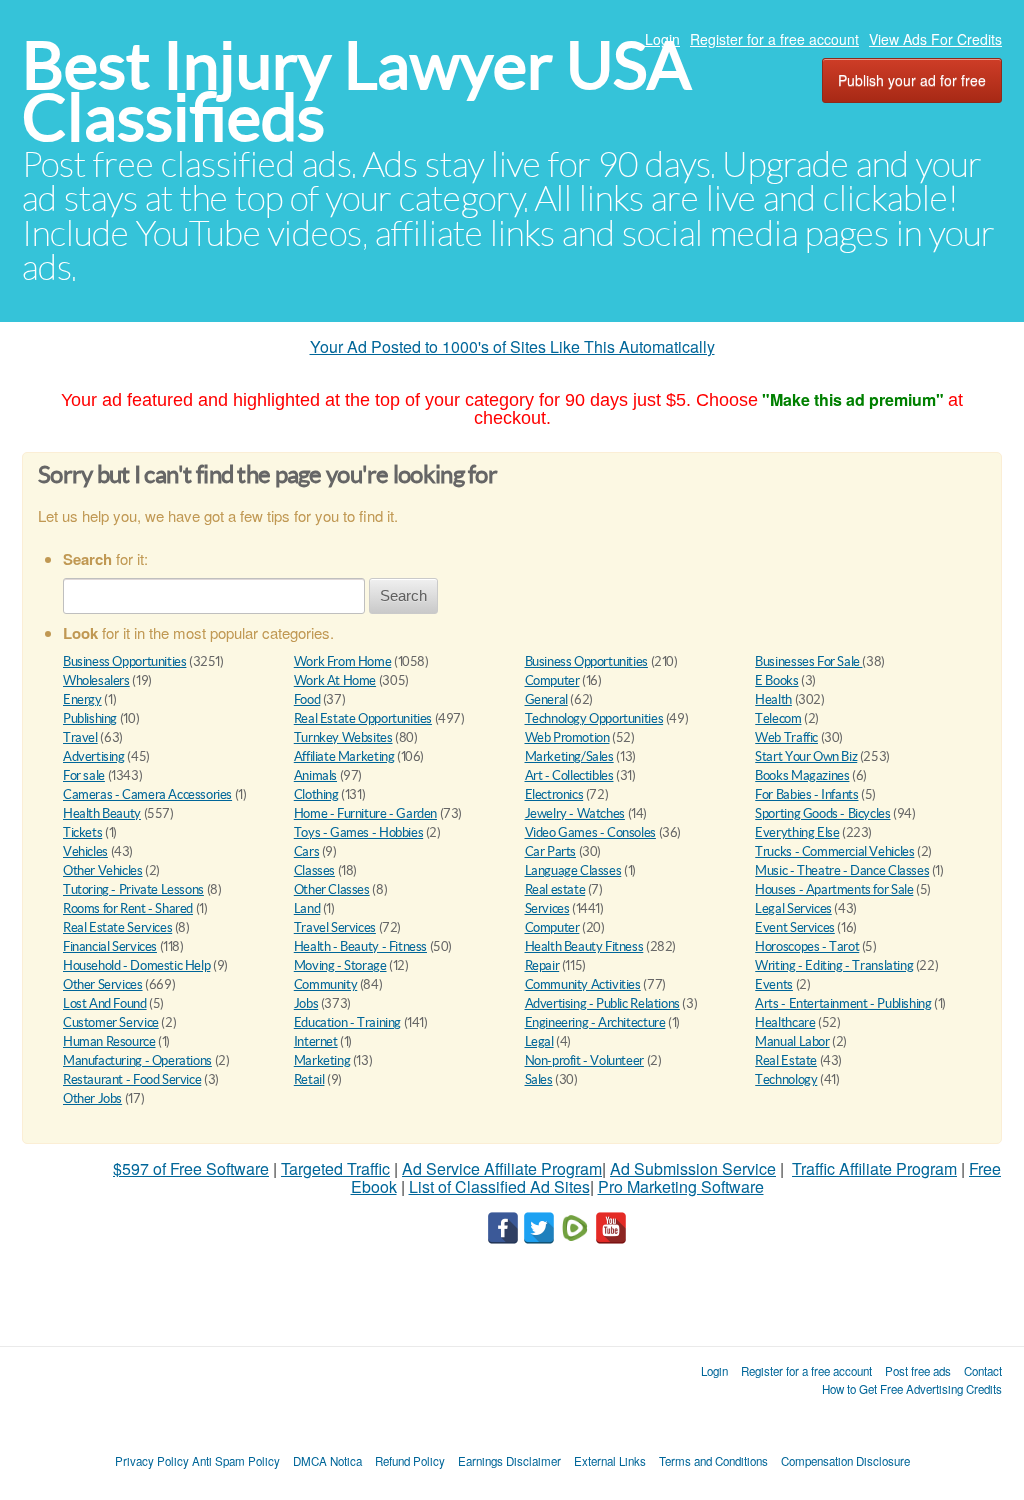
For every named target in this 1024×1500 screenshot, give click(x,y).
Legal (539, 1041)
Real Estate (786, 1060)
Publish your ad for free (912, 80)
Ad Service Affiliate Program (502, 1168)
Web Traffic (786, 737)
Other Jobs (92, 1098)
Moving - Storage (340, 965)
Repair (542, 965)
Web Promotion (567, 737)
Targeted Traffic (335, 1168)
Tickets (82, 832)
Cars (306, 851)
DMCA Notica (327, 1461)
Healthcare (785, 1022)
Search (403, 595)
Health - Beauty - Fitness (360, 946)
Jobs (306, 1003)
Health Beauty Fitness (584, 946)
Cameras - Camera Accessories (147, 794)
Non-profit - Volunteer (584, 1060)
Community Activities (583, 984)
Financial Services (110, 946)
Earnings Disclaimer (509, 1461)
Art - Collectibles (569, 775)
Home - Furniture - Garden (365, 813)
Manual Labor (792, 1041)
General (546, 699)
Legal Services (793, 908)
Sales (539, 1079)
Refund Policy (410, 1461)
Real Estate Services (117, 927)
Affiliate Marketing (344, 756)
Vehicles (85, 851)
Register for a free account (774, 39)
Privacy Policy (152, 1461)
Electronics (554, 794)
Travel (80, 737)
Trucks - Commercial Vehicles (834, 851)
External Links (610, 1461)
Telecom (778, 718)
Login (662, 39)
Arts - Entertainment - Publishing (843, 1003)
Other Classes (332, 889)
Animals (315, 775)
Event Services (795, 927)
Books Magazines (802, 775)
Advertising (94, 756)
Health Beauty (102, 813)
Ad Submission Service (693, 1168)
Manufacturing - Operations (137, 1060)
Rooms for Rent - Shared (128, 908)
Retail (309, 1079)
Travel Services (335, 927)
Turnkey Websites (343, 737)
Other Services (103, 984)
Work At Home (335, 680)
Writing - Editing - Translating (834, 965)
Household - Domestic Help (136, 965)
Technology (786, 1079)
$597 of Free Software (191, 1168)
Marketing (322, 1060)
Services (547, 908)
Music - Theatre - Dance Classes (842, 870)
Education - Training (347, 1022)
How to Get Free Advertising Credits (912, 1389)
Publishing (90, 718)
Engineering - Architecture (595, 1022)
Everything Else (797, 832)
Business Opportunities (124, 661)
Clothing (316, 794)
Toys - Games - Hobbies (358, 832)
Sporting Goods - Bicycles (822, 813)
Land (307, 908)
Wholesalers (96, 680)
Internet (316, 1041)
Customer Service (111, 1022)
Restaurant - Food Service (132, 1079)
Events (774, 984)
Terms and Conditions (713, 1461)
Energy (82, 699)
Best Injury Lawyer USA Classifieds (356, 91)
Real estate (555, 889)
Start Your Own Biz (806, 756)
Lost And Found (105, 1003)
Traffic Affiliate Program (874, 1168)
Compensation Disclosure (845, 1461)
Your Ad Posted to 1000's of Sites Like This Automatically (512, 346)
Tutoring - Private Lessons (133, 889)
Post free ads (918, 1371)
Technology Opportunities (594, 718)
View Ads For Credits (935, 39)
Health (773, 699)
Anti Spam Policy (236, 1461)
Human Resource (109, 1041)
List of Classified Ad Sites (499, 1186)
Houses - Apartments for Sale (834, 889)
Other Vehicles (103, 870)
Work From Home (343, 661)
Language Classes (573, 870)
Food (307, 699)
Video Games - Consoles (590, 832)
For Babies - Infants (806, 794)
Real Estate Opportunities (363, 718)
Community (326, 984)
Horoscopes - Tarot (807, 946)
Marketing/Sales (569, 756)
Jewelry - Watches (575, 813)
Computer (552, 680)
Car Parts (551, 851)
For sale (84, 775)
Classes (314, 870)
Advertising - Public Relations (602, 1003)
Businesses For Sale (808, 661)
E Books (776, 680)
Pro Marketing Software (681, 1186)
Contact (983, 1371)
